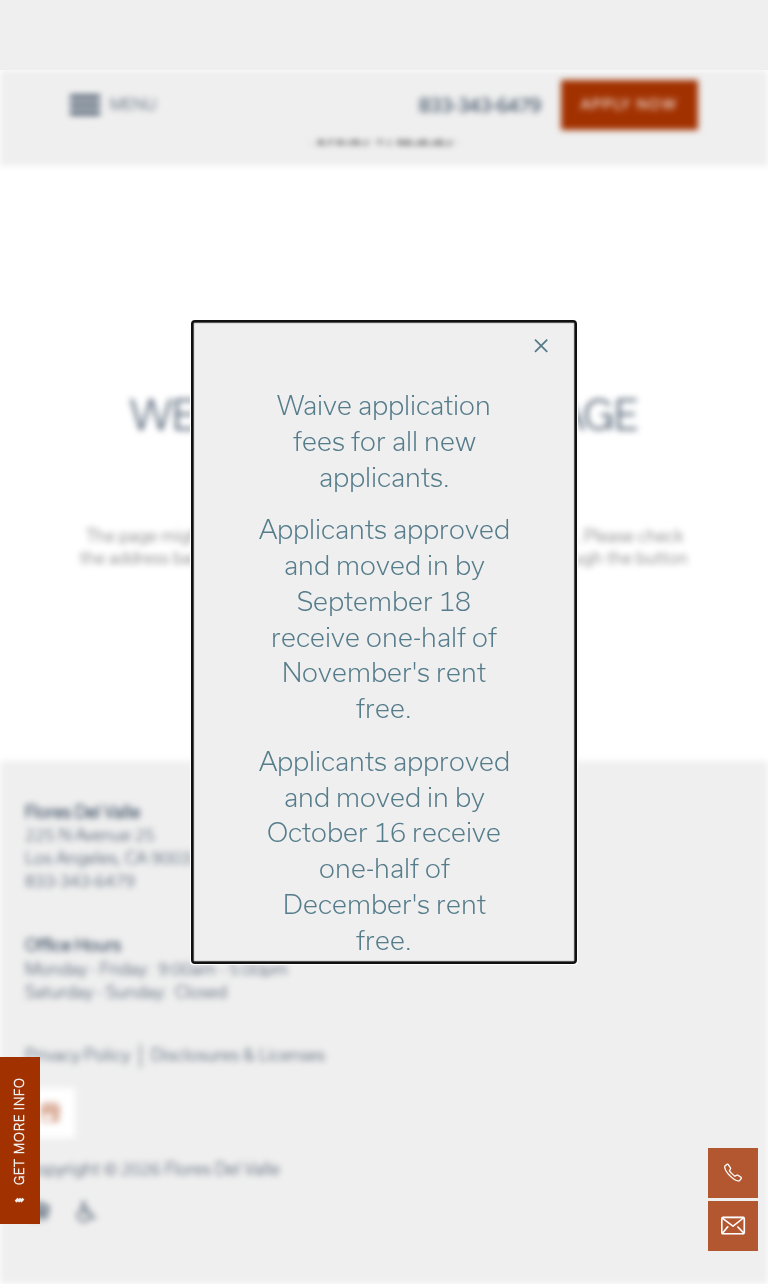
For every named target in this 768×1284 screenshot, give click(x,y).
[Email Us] (733, 1226)
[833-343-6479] (733, 1173)
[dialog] (384, 642)
